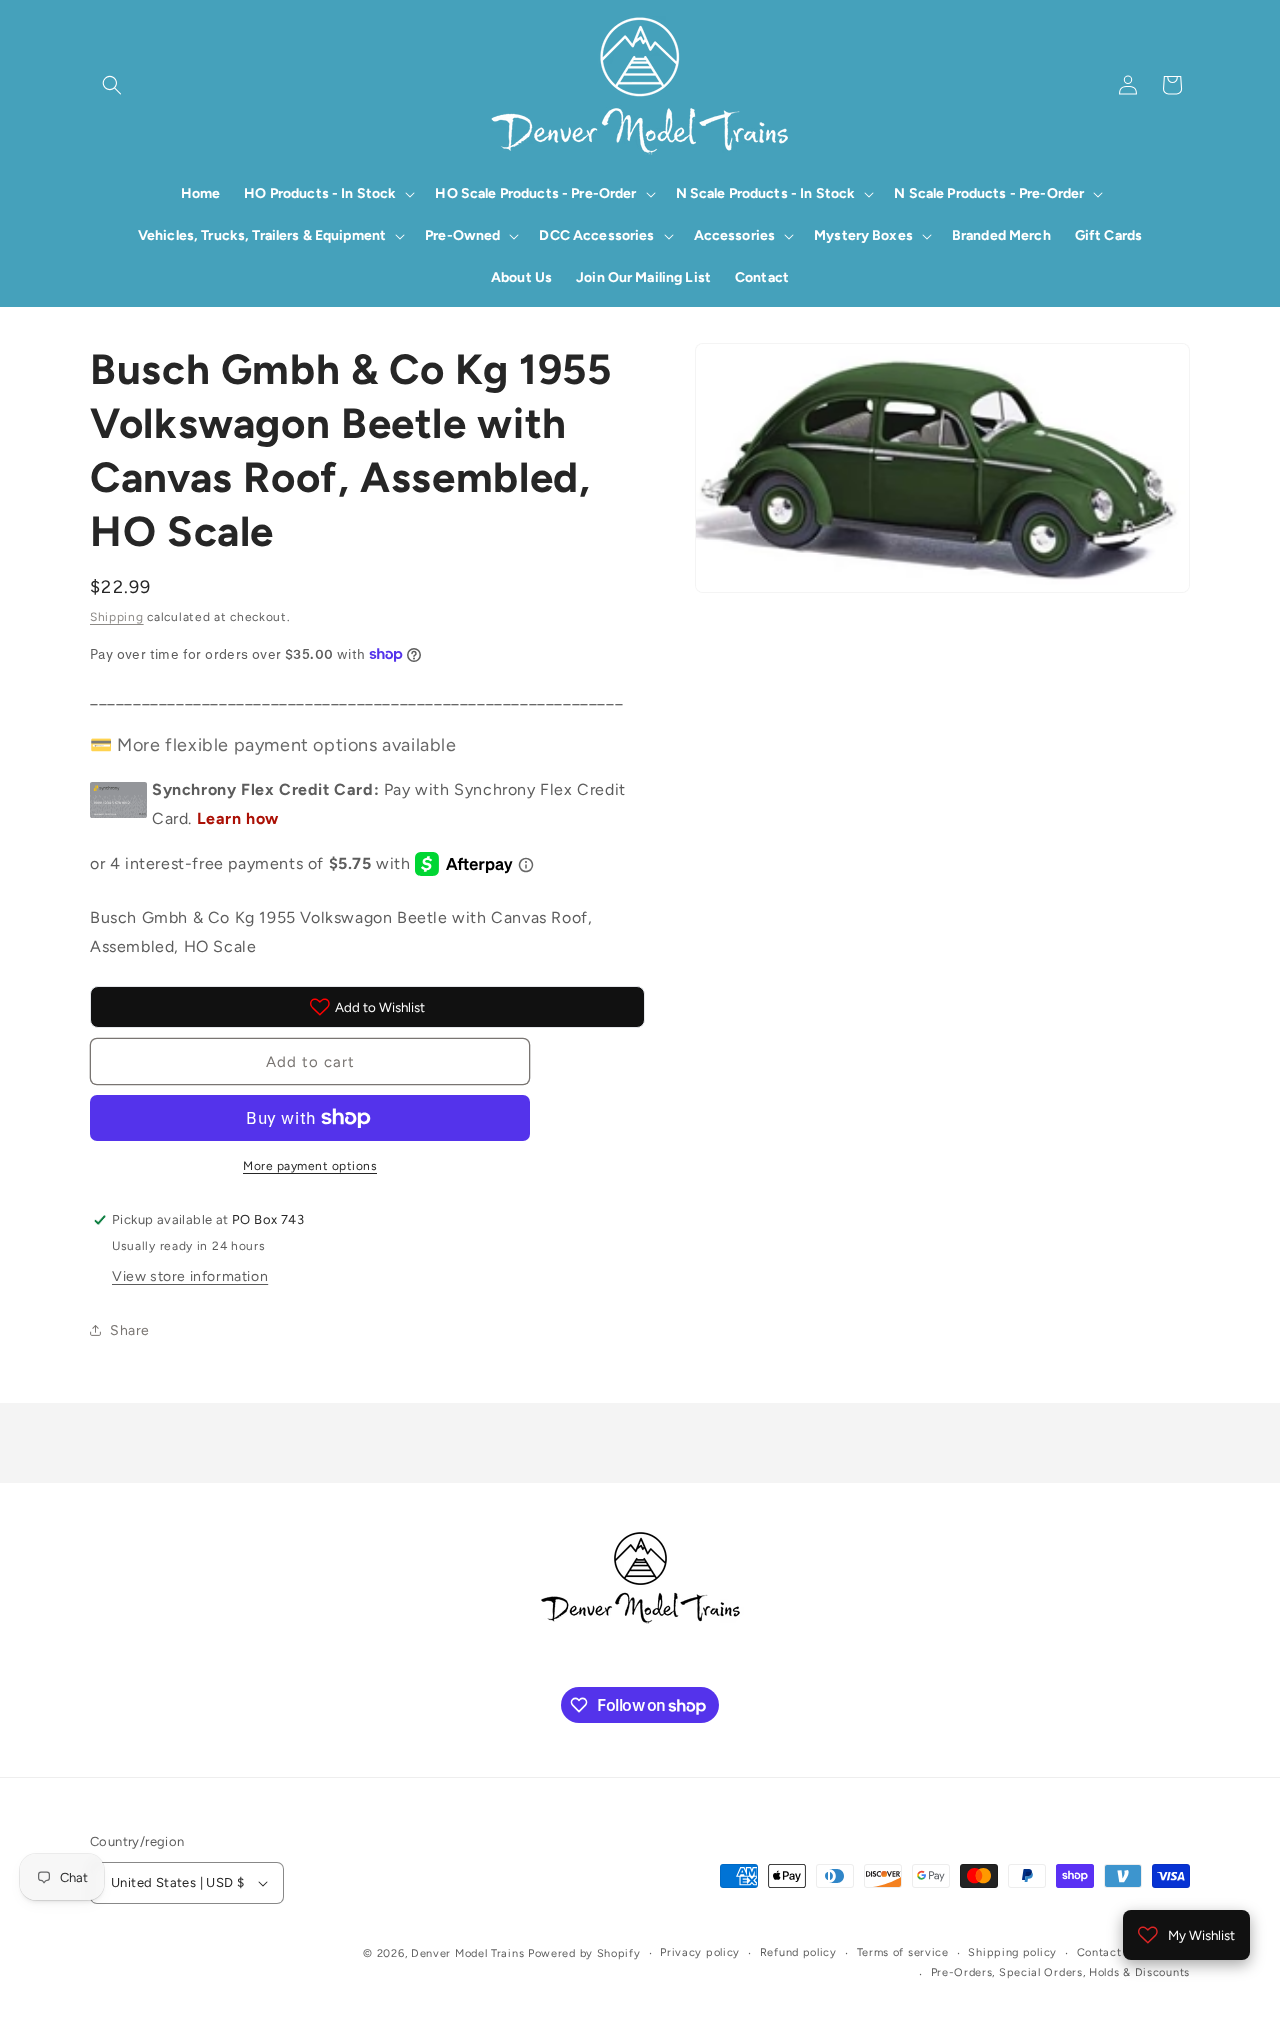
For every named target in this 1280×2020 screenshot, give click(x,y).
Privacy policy (700, 1952)
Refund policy (798, 1952)
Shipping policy (1012, 1952)
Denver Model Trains (469, 1953)
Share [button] (130, 1330)
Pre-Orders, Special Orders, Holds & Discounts (1061, 1972)
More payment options (310, 1166)
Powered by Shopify (584, 1953)
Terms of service (903, 1952)
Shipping (117, 617)
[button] (112, 85)
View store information (190, 1276)
